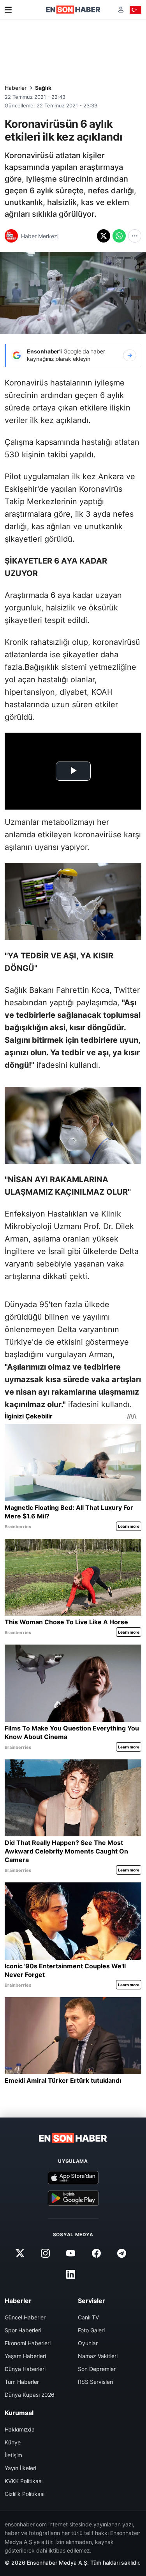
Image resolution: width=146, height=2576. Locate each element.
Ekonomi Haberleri (28, 2343)
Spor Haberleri (23, 2330)
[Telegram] (121, 2253)
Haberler (16, 88)
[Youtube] (71, 2253)
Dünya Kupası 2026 (30, 2395)
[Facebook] (96, 2253)
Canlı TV (88, 2317)
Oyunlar (88, 2343)
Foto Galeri (91, 2330)
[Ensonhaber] (73, 10)
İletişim (13, 2455)
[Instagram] (46, 2253)
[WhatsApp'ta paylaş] (119, 236)
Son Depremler (97, 2369)
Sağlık (43, 88)
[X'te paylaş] (104, 236)
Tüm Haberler (22, 2382)
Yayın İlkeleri (20, 2468)
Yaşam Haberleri (25, 2356)
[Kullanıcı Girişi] (121, 10)
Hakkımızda (20, 2429)
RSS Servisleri (95, 2382)
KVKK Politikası (24, 2481)
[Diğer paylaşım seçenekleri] (135, 236)
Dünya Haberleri (25, 2369)
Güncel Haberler (25, 2317)
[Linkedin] (71, 2275)
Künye (13, 2442)
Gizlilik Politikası (25, 2494)
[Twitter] (20, 2253)
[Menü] (8, 10)
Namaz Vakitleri (98, 2356)
